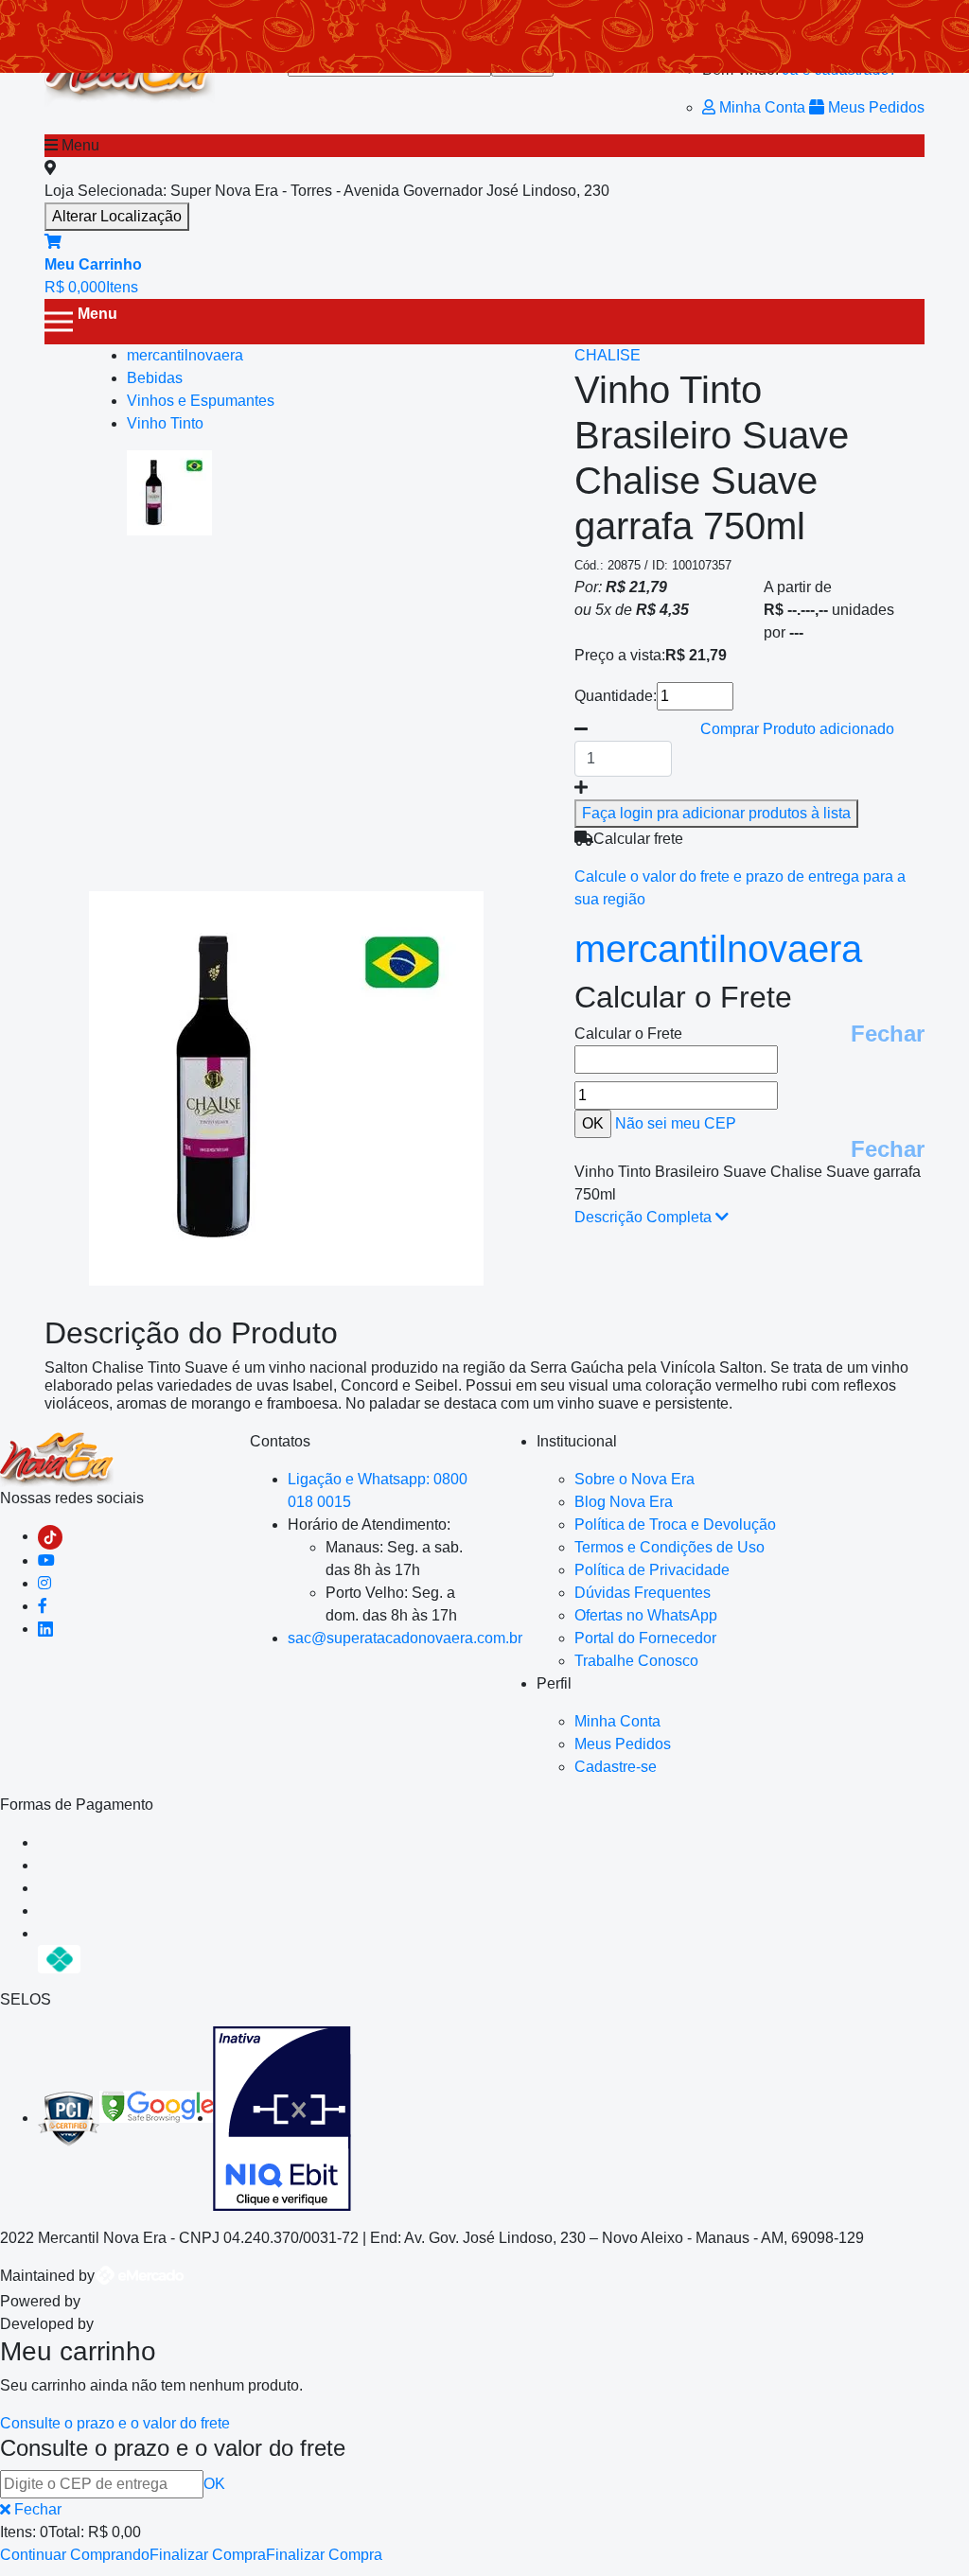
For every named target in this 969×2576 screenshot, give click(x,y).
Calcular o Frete (628, 1034)
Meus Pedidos (874, 107)
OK (214, 2484)
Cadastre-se (616, 1767)
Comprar (797, 729)
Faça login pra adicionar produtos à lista (716, 813)
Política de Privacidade (652, 1570)
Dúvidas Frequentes (643, 1593)
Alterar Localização (117, 216)
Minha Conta (762, 107)
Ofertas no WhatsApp (646, 1615)
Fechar (888, 1034)
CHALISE (608, 355)
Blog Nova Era (624, 1502)
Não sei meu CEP (676, 1123)
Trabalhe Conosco (636, 1661)
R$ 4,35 (662, 610)
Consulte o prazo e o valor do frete (115, 2423)
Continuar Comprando (75, 2555)
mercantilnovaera (718, 949)
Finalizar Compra (208, 2555)
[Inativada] (282, 2118)
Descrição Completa (645, 1217)
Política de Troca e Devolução (675, 1525)
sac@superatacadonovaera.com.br (405, 1638)
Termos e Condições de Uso (669, 1547)
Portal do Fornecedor (645, 1638)
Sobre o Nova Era (634, 1479)
